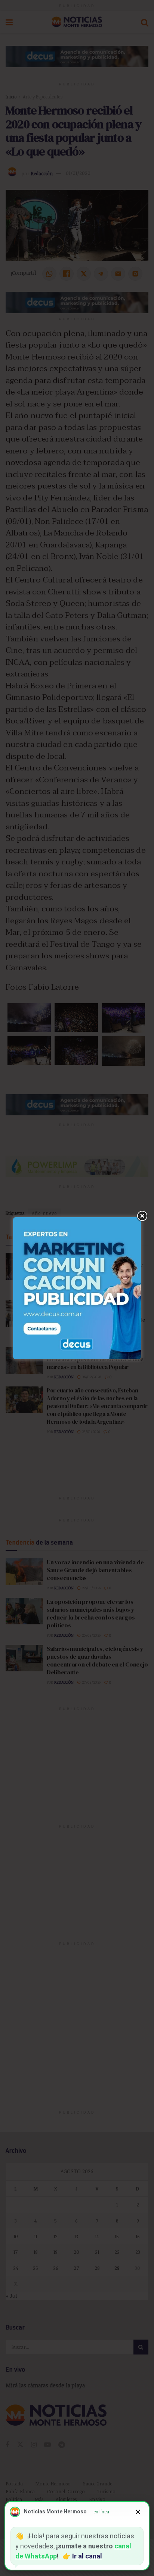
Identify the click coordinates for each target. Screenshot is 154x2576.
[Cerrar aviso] (138, 2512)
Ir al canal (87, 2556)
